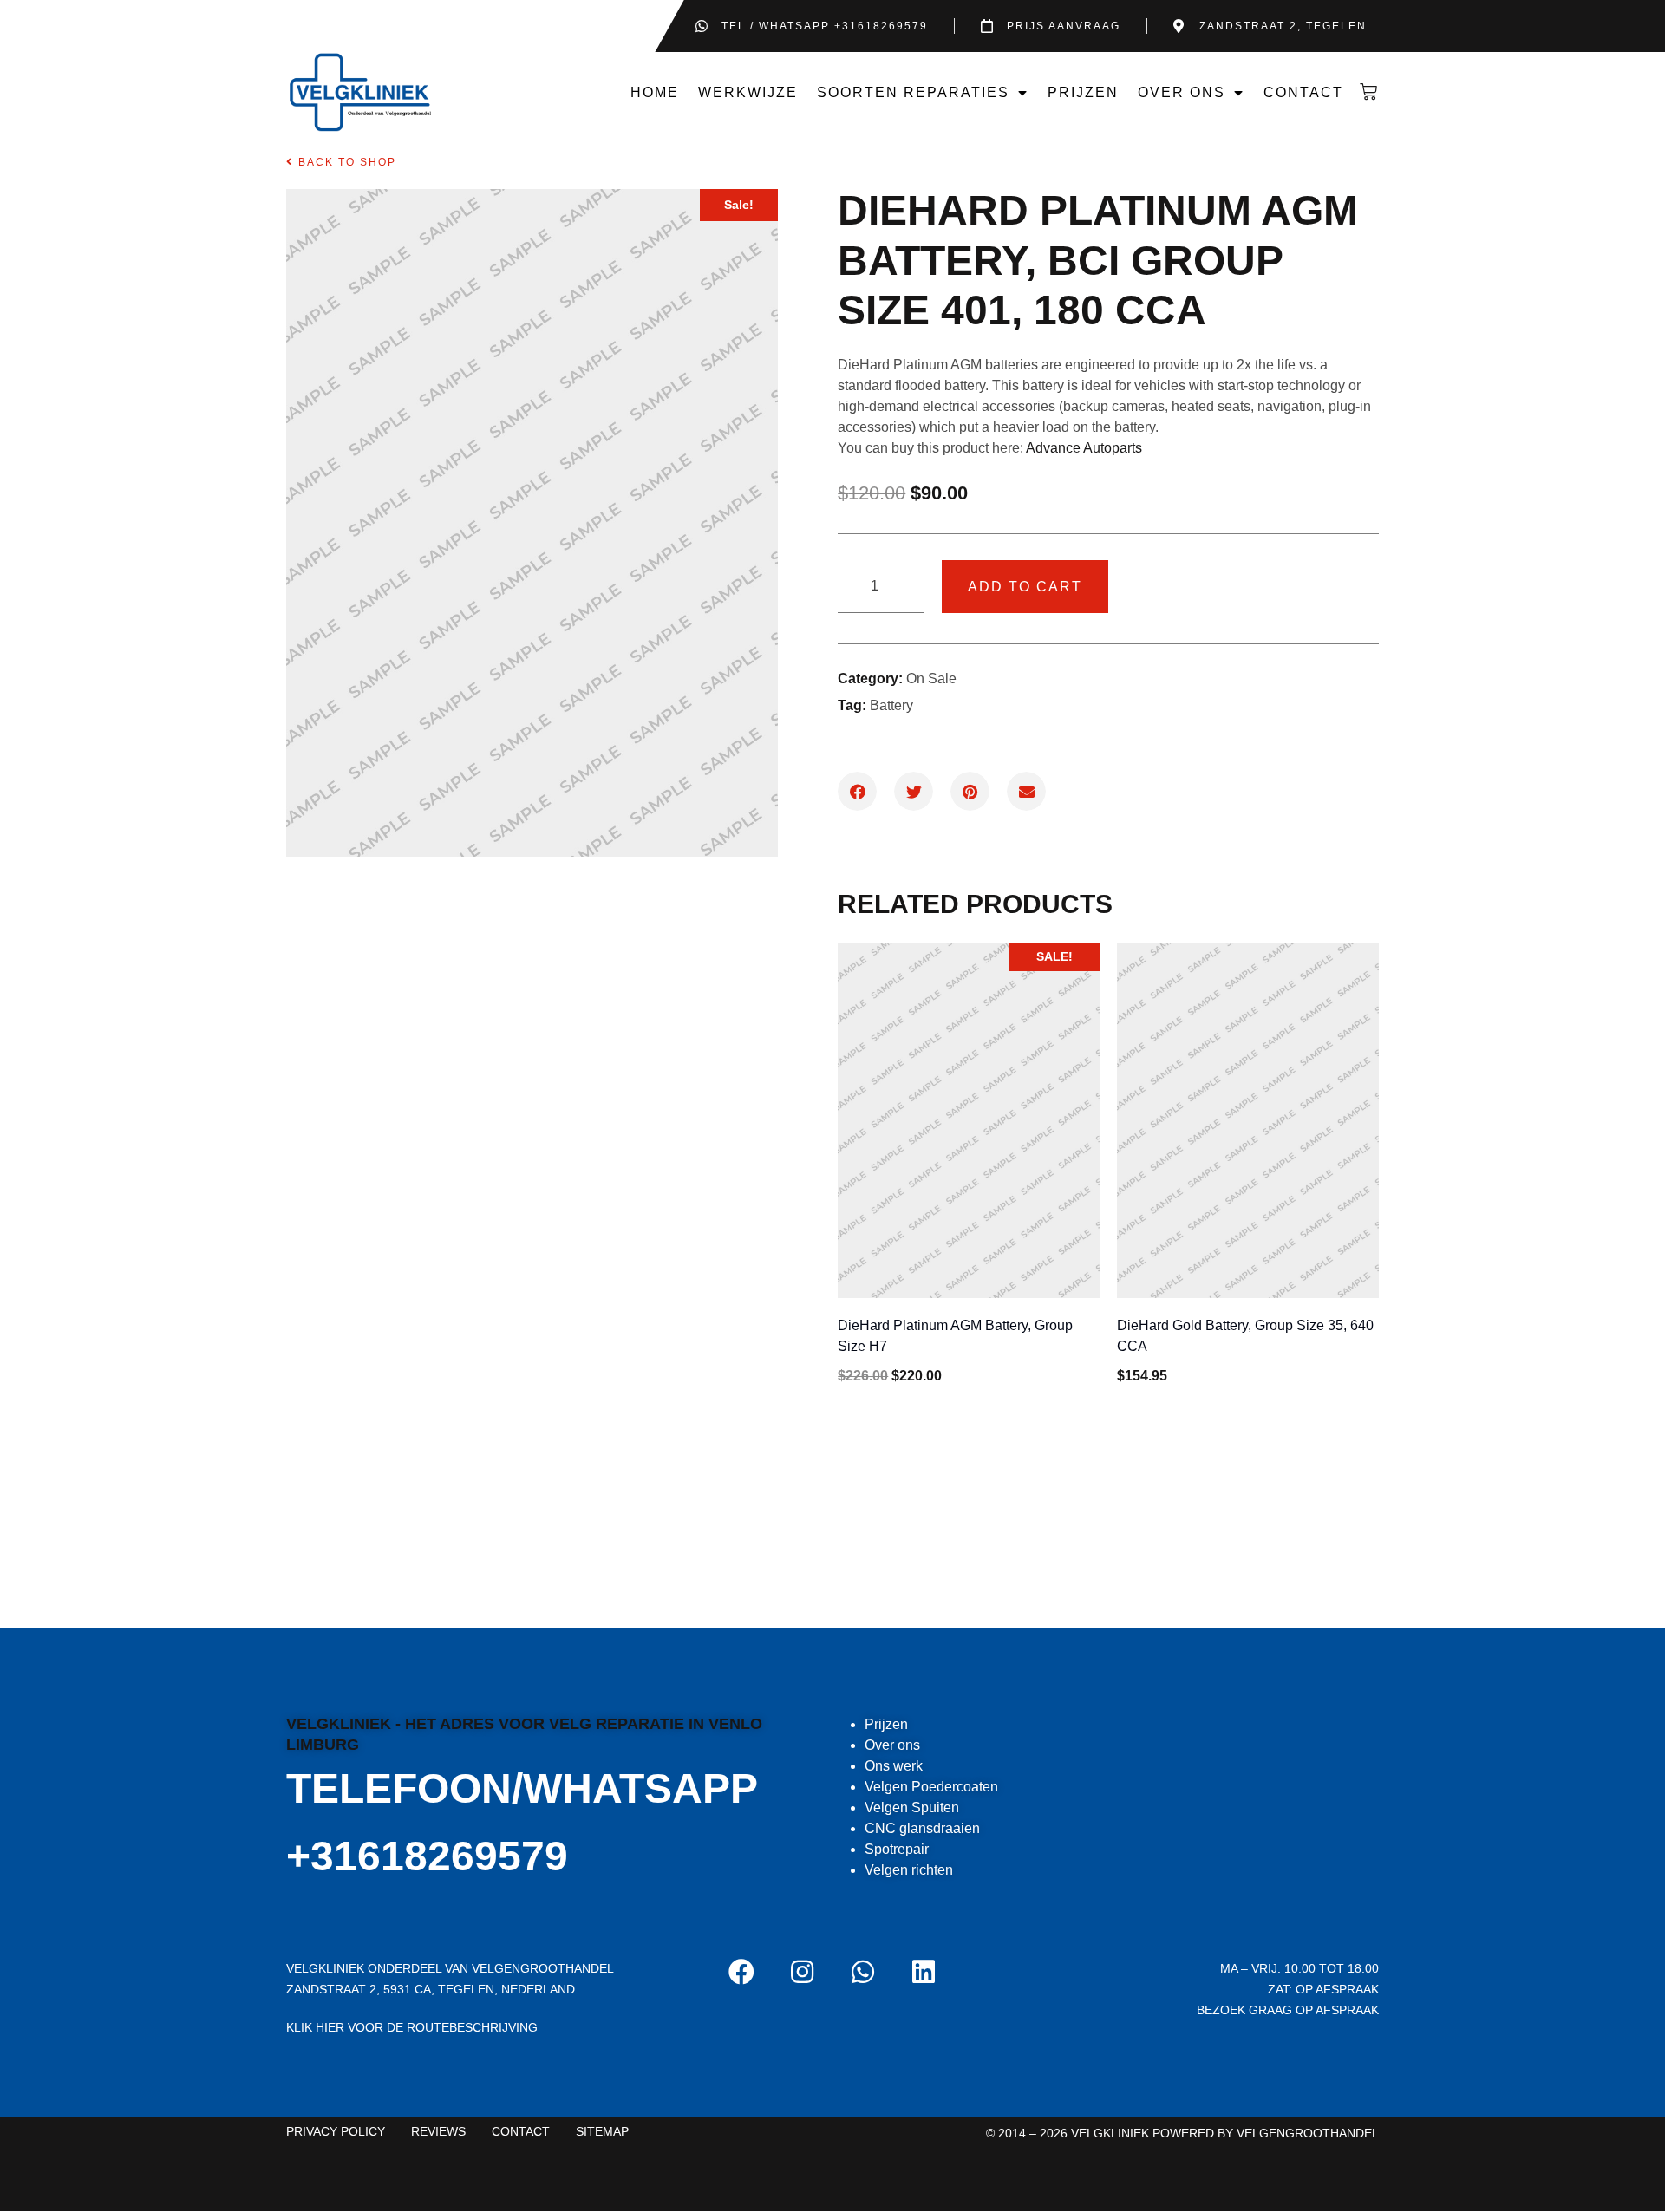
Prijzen (1083, 92)
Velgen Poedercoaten (931, 1787)
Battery (891, 705)
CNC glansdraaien (922, 1828)
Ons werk (894, 1766)
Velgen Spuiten (912, 1807)
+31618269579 (427, 1856)
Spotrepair (897, 1849)
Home (655, 92)
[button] (341, 162)
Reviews (438, 2131)
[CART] (1366, 92)
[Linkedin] (924, 1972)
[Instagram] (802, 1972)
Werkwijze (748, 92)
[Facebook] (741, 1972)
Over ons (1182, 92)
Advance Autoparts (1084, 448)
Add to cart (1025, 587)
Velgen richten (909, 1870)
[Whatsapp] (863, 1972)
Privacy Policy (336, 2131)
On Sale (931, 679)
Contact (1303, 92)
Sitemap (602, 2131)
